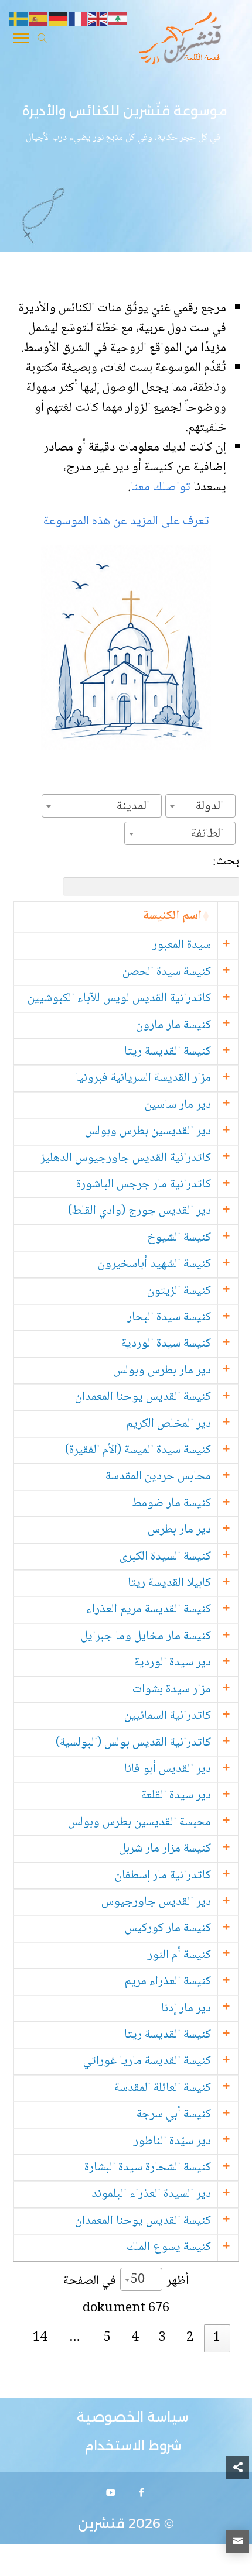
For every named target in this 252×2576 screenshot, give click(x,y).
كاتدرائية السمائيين (168, 1716)
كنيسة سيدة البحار (169, 1318)
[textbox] (213, 806)
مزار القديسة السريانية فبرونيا (143, 1078)
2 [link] (190, 2338)
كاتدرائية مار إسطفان (163, 1876)
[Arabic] (118, 19)
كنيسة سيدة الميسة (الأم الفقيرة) (138, 1450)
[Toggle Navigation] (21, 40)
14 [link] (40, 2338)
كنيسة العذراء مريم (168, 1982)
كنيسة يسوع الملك (169, 2247)
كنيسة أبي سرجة (174, 2115)
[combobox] (200, 806)
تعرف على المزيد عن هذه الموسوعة (126, 521)
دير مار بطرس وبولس (162, 1371)
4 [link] (135, 2338)
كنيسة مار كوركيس (168, 1928)
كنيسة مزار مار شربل (165, 1849)
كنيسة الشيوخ (179, 1238)
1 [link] (217, 2338)
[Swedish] (19, 19)
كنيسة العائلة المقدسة (163, 2088)
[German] (59, 19)
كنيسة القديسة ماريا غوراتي (147, 2061)
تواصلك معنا (162, 487)
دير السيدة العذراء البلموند (151, 2194)
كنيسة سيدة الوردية (166, 1344)
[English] (98, 19)
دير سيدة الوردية (173, 1663)
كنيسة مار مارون (173, 1026)
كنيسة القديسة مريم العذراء (149, 1610)
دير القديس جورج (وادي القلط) (139, 1211)
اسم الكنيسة (172, 916)
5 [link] (107, 2338)
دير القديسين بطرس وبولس (148, 1131)
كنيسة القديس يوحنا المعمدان (143, 1397)
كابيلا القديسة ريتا (169, 1583)
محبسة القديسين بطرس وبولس (139, 1823)
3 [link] (162, 2338)
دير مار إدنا (186, 2009)
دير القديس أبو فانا (168, 1769)
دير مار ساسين (178, 1105)
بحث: (226, 862)
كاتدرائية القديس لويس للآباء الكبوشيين (119, 999)
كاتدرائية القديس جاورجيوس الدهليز (126, 1158)
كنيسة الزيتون (179, 1291)
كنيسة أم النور (179, 1955)
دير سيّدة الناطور (172, 2141)
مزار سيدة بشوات (172, 1690)
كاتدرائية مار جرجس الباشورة (144, 1185)
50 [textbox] (138, 2280)
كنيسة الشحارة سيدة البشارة (148, 2168)
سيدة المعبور (182, 945)
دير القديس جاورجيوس (156, 1902)
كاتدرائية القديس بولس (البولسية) (133, 1743)
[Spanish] (39, 19)
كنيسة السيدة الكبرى (165, 1557)
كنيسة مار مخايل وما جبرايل (146, 1636)
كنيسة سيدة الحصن (167, 972)
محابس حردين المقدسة (158, 1477)
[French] (79, 19)
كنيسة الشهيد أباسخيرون (154, 1264)
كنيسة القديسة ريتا (168, 1052)
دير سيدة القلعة (176, 1796)
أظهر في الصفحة (126, 2280)
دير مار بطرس (179, 1530)
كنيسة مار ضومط (171, 1504)
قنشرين (101, 2524)
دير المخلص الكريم (169, 1424)
